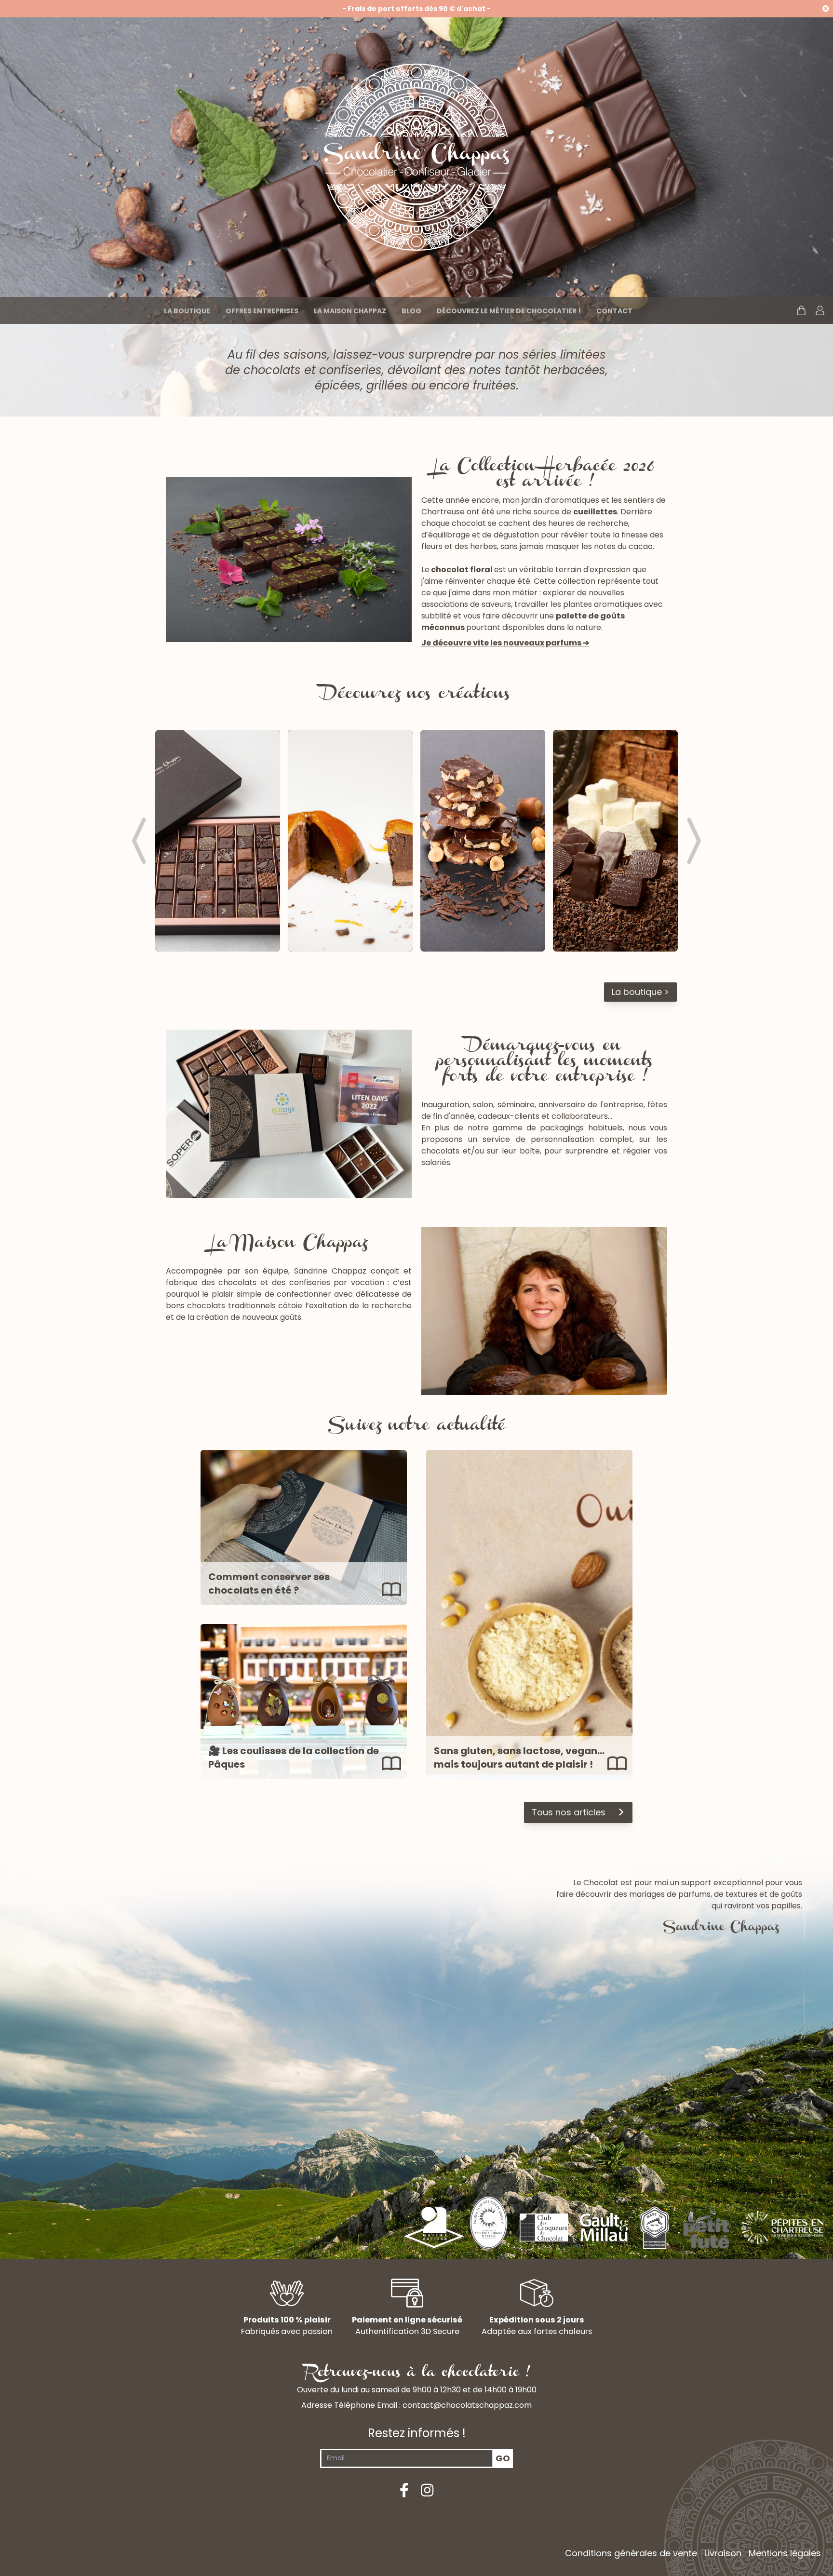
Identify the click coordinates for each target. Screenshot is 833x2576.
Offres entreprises (262, 311)
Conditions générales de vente (631, 2553)
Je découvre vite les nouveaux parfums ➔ (505, 643)
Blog (411, 311)
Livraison (723, 2553)
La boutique (187, 311)
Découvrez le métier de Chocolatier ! (509, 311)
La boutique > (640, 992)
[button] (139, 841)
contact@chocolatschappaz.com (467, 2405)
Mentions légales (785, 2553)
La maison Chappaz (350, 311)
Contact (614, 311)
